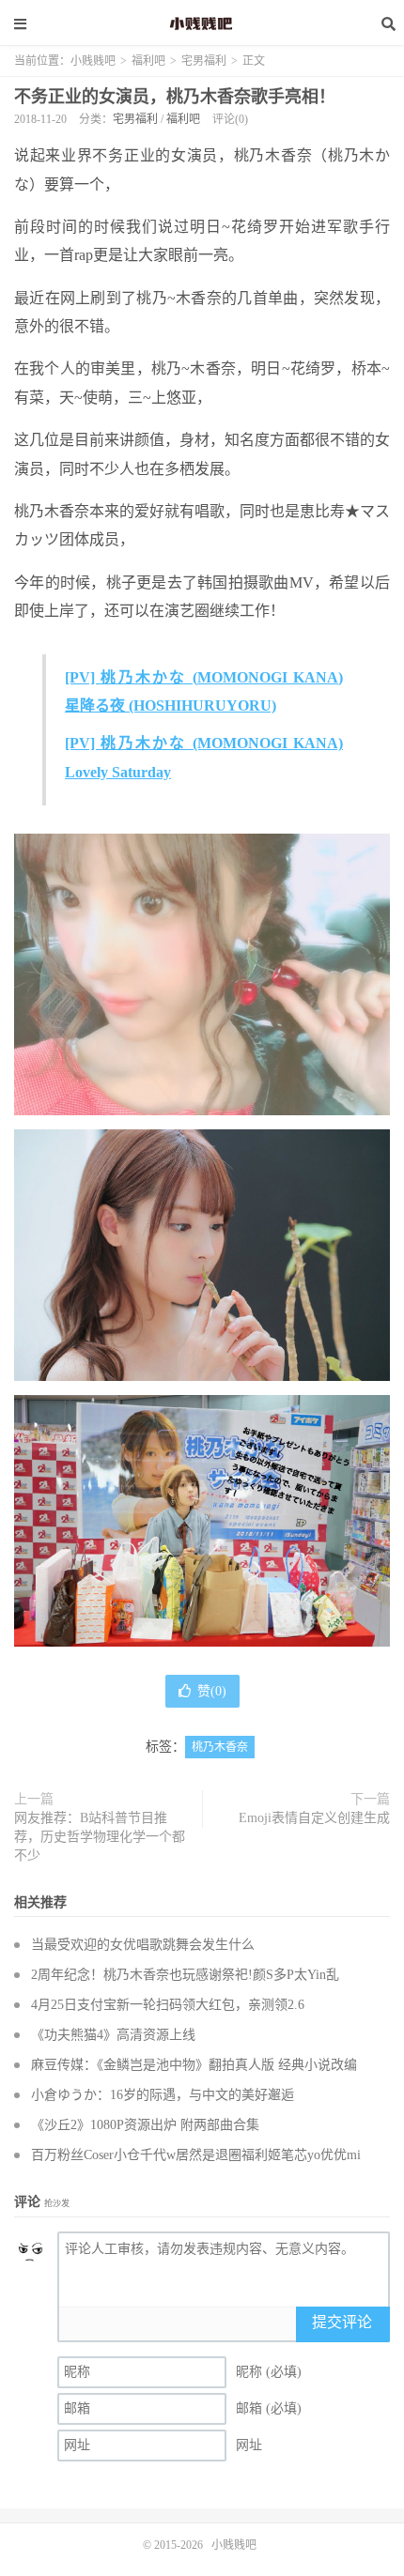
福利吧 (148, 61)
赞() (212, 1691)
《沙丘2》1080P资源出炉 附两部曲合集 (145, 2125)
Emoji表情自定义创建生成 (314, 1818)
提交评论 (342, 2322)
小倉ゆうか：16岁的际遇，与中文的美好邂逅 (163, 2095)
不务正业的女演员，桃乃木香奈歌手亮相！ (175, 97)
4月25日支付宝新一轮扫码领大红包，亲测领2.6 (168, 2005)
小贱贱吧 (202, 23)
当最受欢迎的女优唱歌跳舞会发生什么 (143, 1945)
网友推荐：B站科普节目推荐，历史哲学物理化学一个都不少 (100, 1837)
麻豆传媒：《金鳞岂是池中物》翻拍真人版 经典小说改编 (194, 2065)
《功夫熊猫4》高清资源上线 (113, 2035)
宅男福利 (204, 61)
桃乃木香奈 (220, 1747)
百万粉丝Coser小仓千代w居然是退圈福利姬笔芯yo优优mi (196, 2155)
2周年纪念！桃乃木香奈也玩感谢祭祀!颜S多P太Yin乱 (185, 1975)
